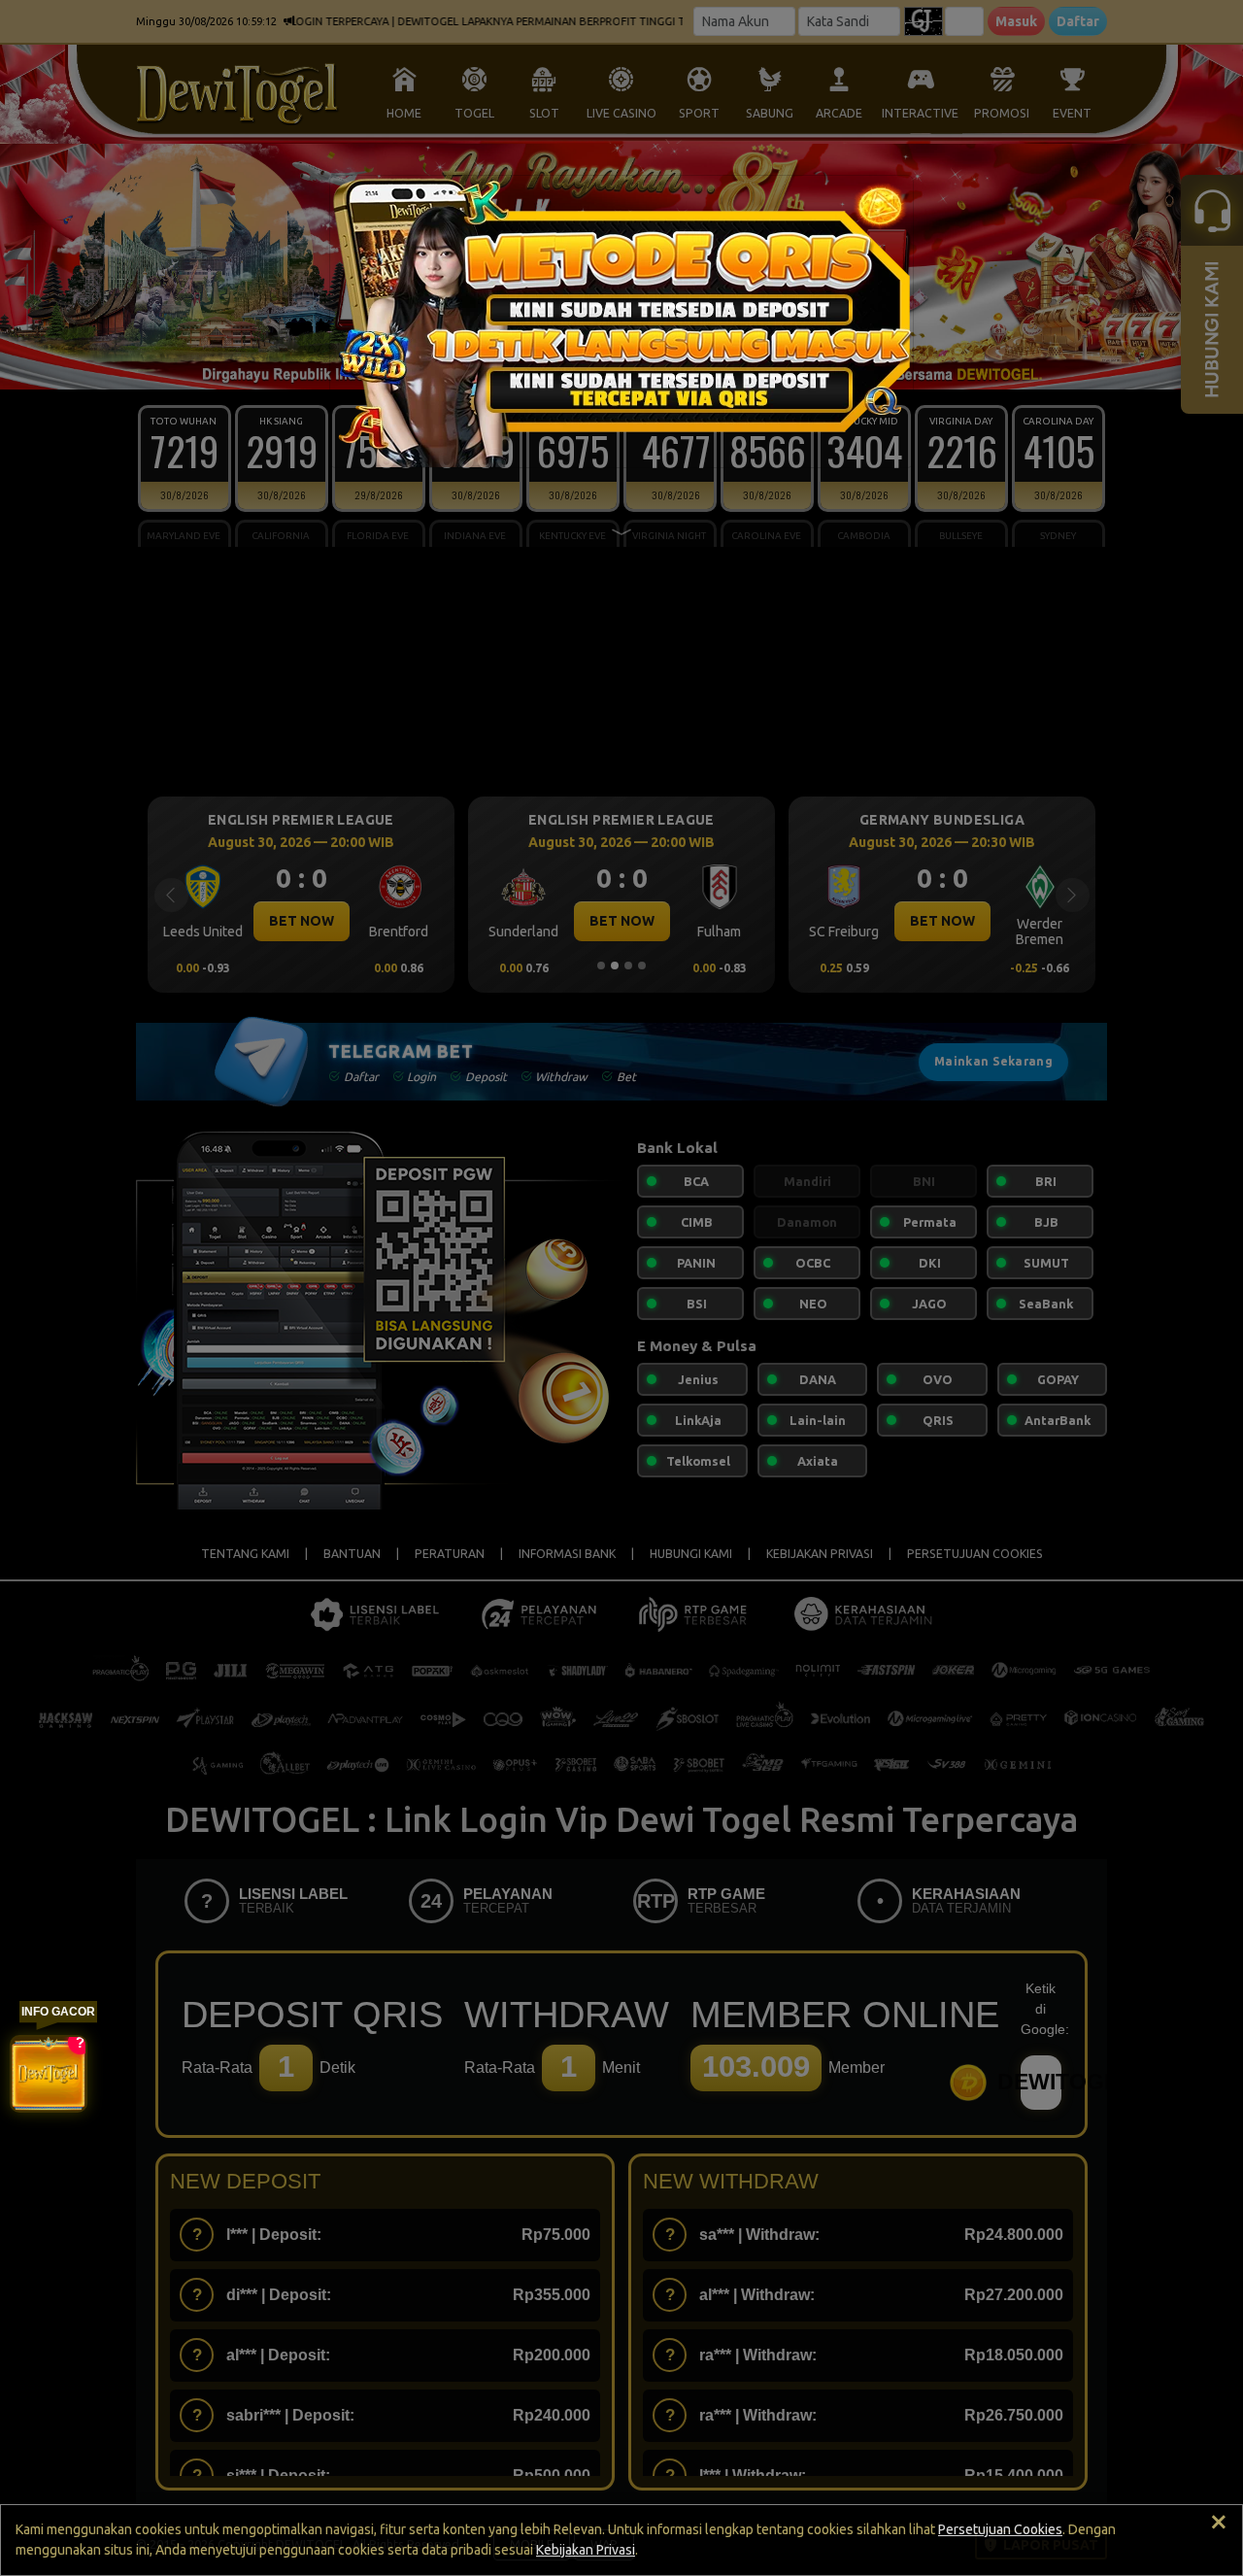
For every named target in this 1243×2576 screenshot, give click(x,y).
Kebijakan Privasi (586, 2550)
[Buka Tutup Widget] (49, 2074)
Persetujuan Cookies (1000, 2529)
